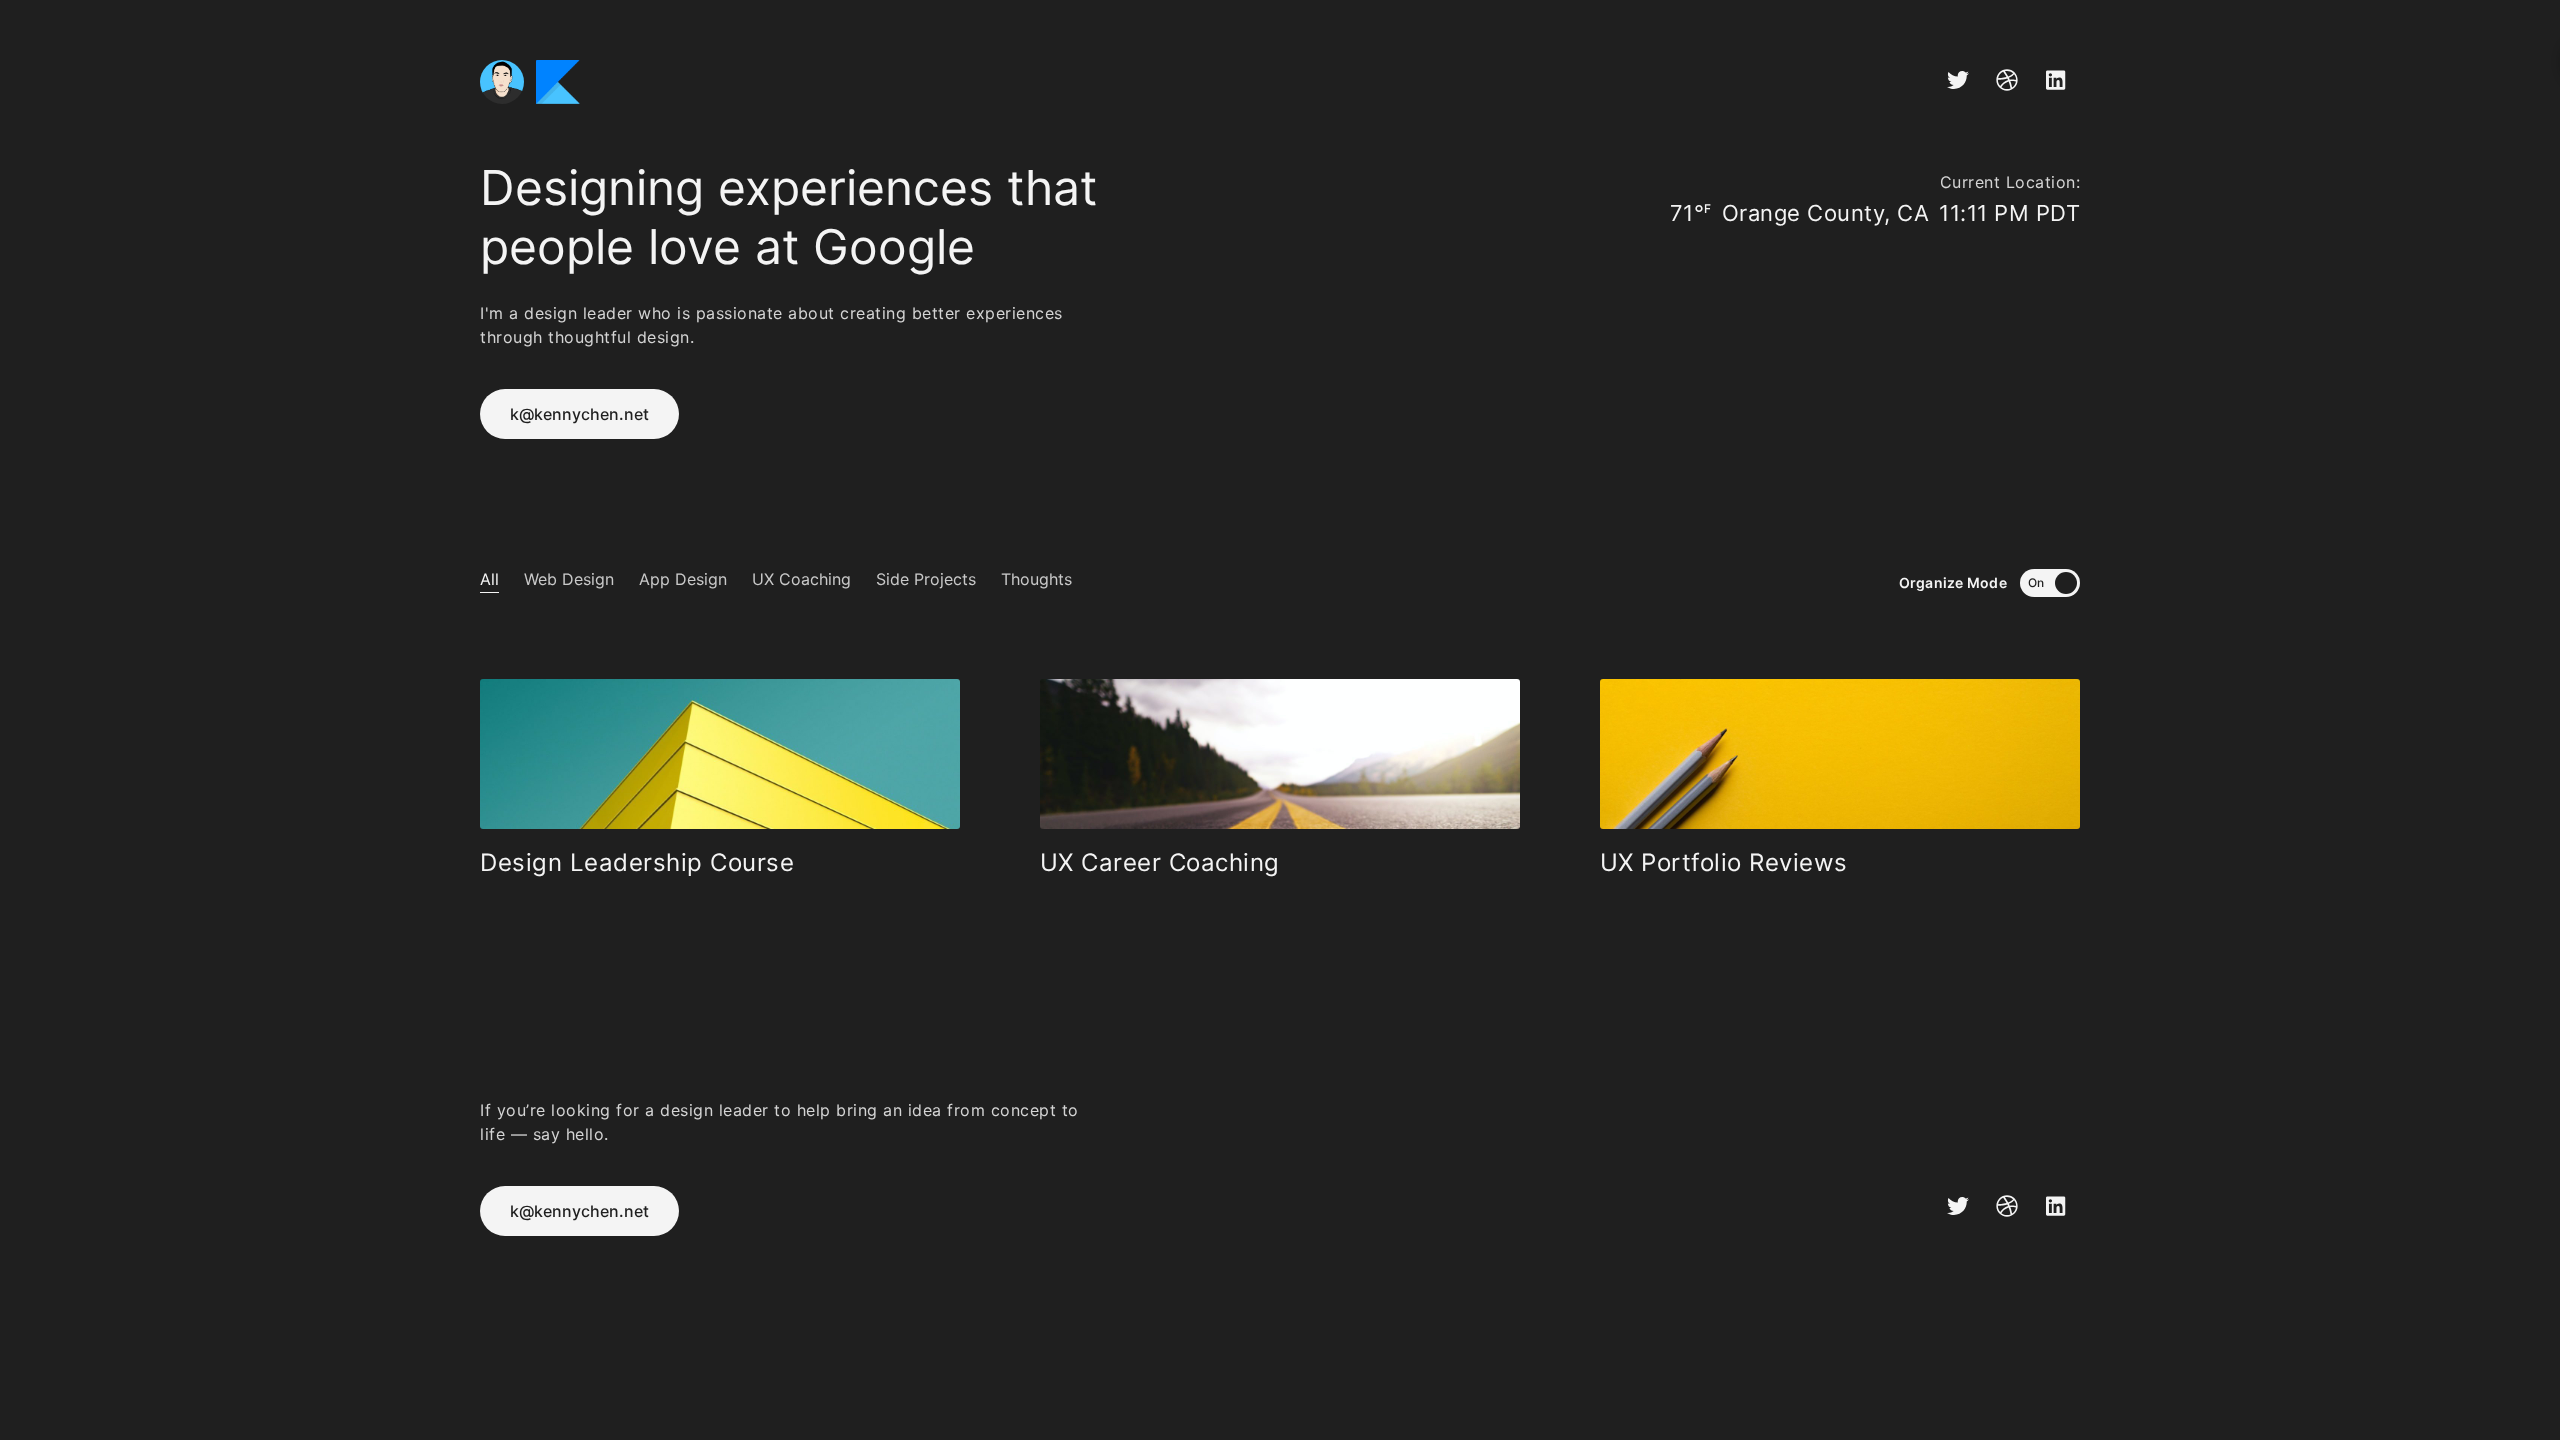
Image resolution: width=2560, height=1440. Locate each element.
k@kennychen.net (579, 414)
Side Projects (926, 579)
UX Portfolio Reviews (1724, 862)
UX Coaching (801, 579)
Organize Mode (1955, 582)
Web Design (569, 579)
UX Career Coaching (1160, 862)
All (489, 579)
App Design (683, 579)
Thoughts (1036, 579)
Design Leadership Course (637, 862)
